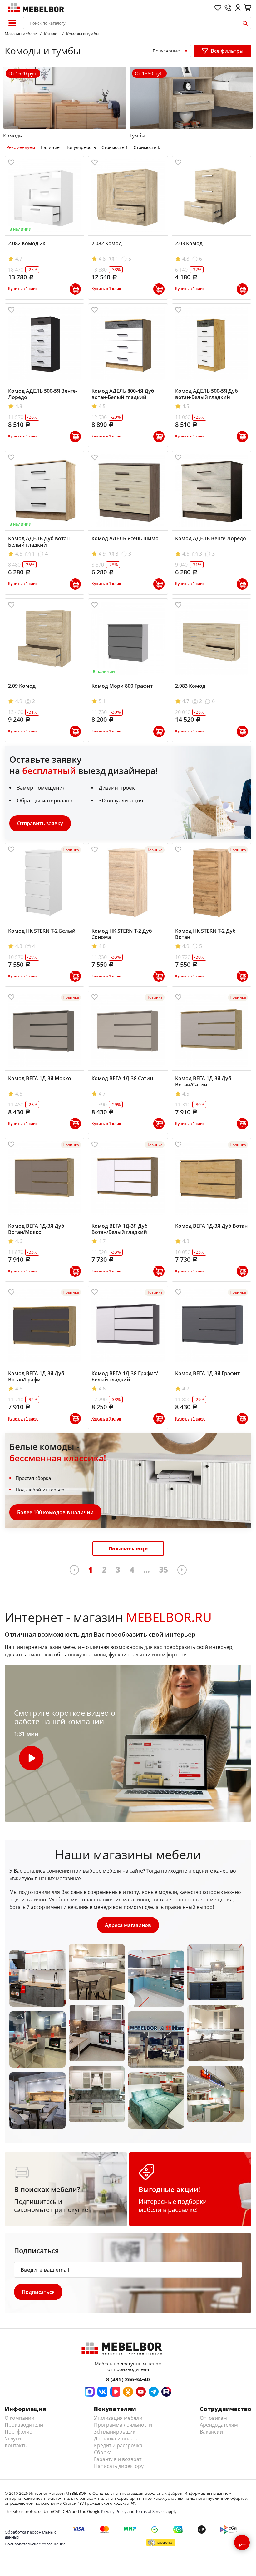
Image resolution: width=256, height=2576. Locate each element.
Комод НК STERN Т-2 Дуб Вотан (205, 934)
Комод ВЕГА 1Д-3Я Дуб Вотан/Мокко (36, 1229)
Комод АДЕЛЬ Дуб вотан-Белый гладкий (40, 542)
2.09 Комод (22, 686)
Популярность (81, 147)
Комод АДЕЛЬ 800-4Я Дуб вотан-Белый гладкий (123, 394)
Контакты (16, 2445)
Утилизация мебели (118, 2418)
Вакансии (211, 2432)
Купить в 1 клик (23, 289)
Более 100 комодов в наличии (55, 1512)
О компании (20, 2418)
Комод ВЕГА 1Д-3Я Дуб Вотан (211, 1226)
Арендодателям (219, 2425)
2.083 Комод (190, 686)
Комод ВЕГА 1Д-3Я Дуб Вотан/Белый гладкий (120, 1229)
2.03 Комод (189, 243)
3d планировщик (115, 2432)
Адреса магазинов (128, 1925)
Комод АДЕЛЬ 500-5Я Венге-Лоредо (43, 394)
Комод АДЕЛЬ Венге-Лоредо (211, 538)
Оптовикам (213, 2418)
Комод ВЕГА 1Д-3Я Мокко (40, 1078)
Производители (24, 2425)
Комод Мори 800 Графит (122, 686)
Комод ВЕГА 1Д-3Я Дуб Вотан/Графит (36, 1376)
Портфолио (19, 2432)
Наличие (50, 147)
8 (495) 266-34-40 (128, 2379)
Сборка (103, 2452)
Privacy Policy (114, 2511)
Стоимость (113, 147)
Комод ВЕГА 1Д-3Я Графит (207, 1373)
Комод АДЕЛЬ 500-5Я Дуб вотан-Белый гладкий (207, 394)
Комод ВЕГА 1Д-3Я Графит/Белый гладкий (125, 1376)
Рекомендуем (21, 147)
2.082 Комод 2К (27, 243)
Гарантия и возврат (118, 2459)
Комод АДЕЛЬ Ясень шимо (125, 538)
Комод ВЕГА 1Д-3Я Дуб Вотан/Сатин (203, 1081)
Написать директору (119, 2466)
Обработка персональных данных (30, 2534)
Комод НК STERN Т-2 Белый (42, 931)
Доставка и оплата (116, 2439)
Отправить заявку (40, 823)
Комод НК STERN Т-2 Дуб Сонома (122, 934)
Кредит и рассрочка (118, 2445)
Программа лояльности (123, 2425)
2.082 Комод (107, 243)
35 (164, 1570)
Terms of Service (150, 2511)
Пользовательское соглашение (35, 2544)
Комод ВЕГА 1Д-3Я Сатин (122, 1078)
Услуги (13, 2439)
